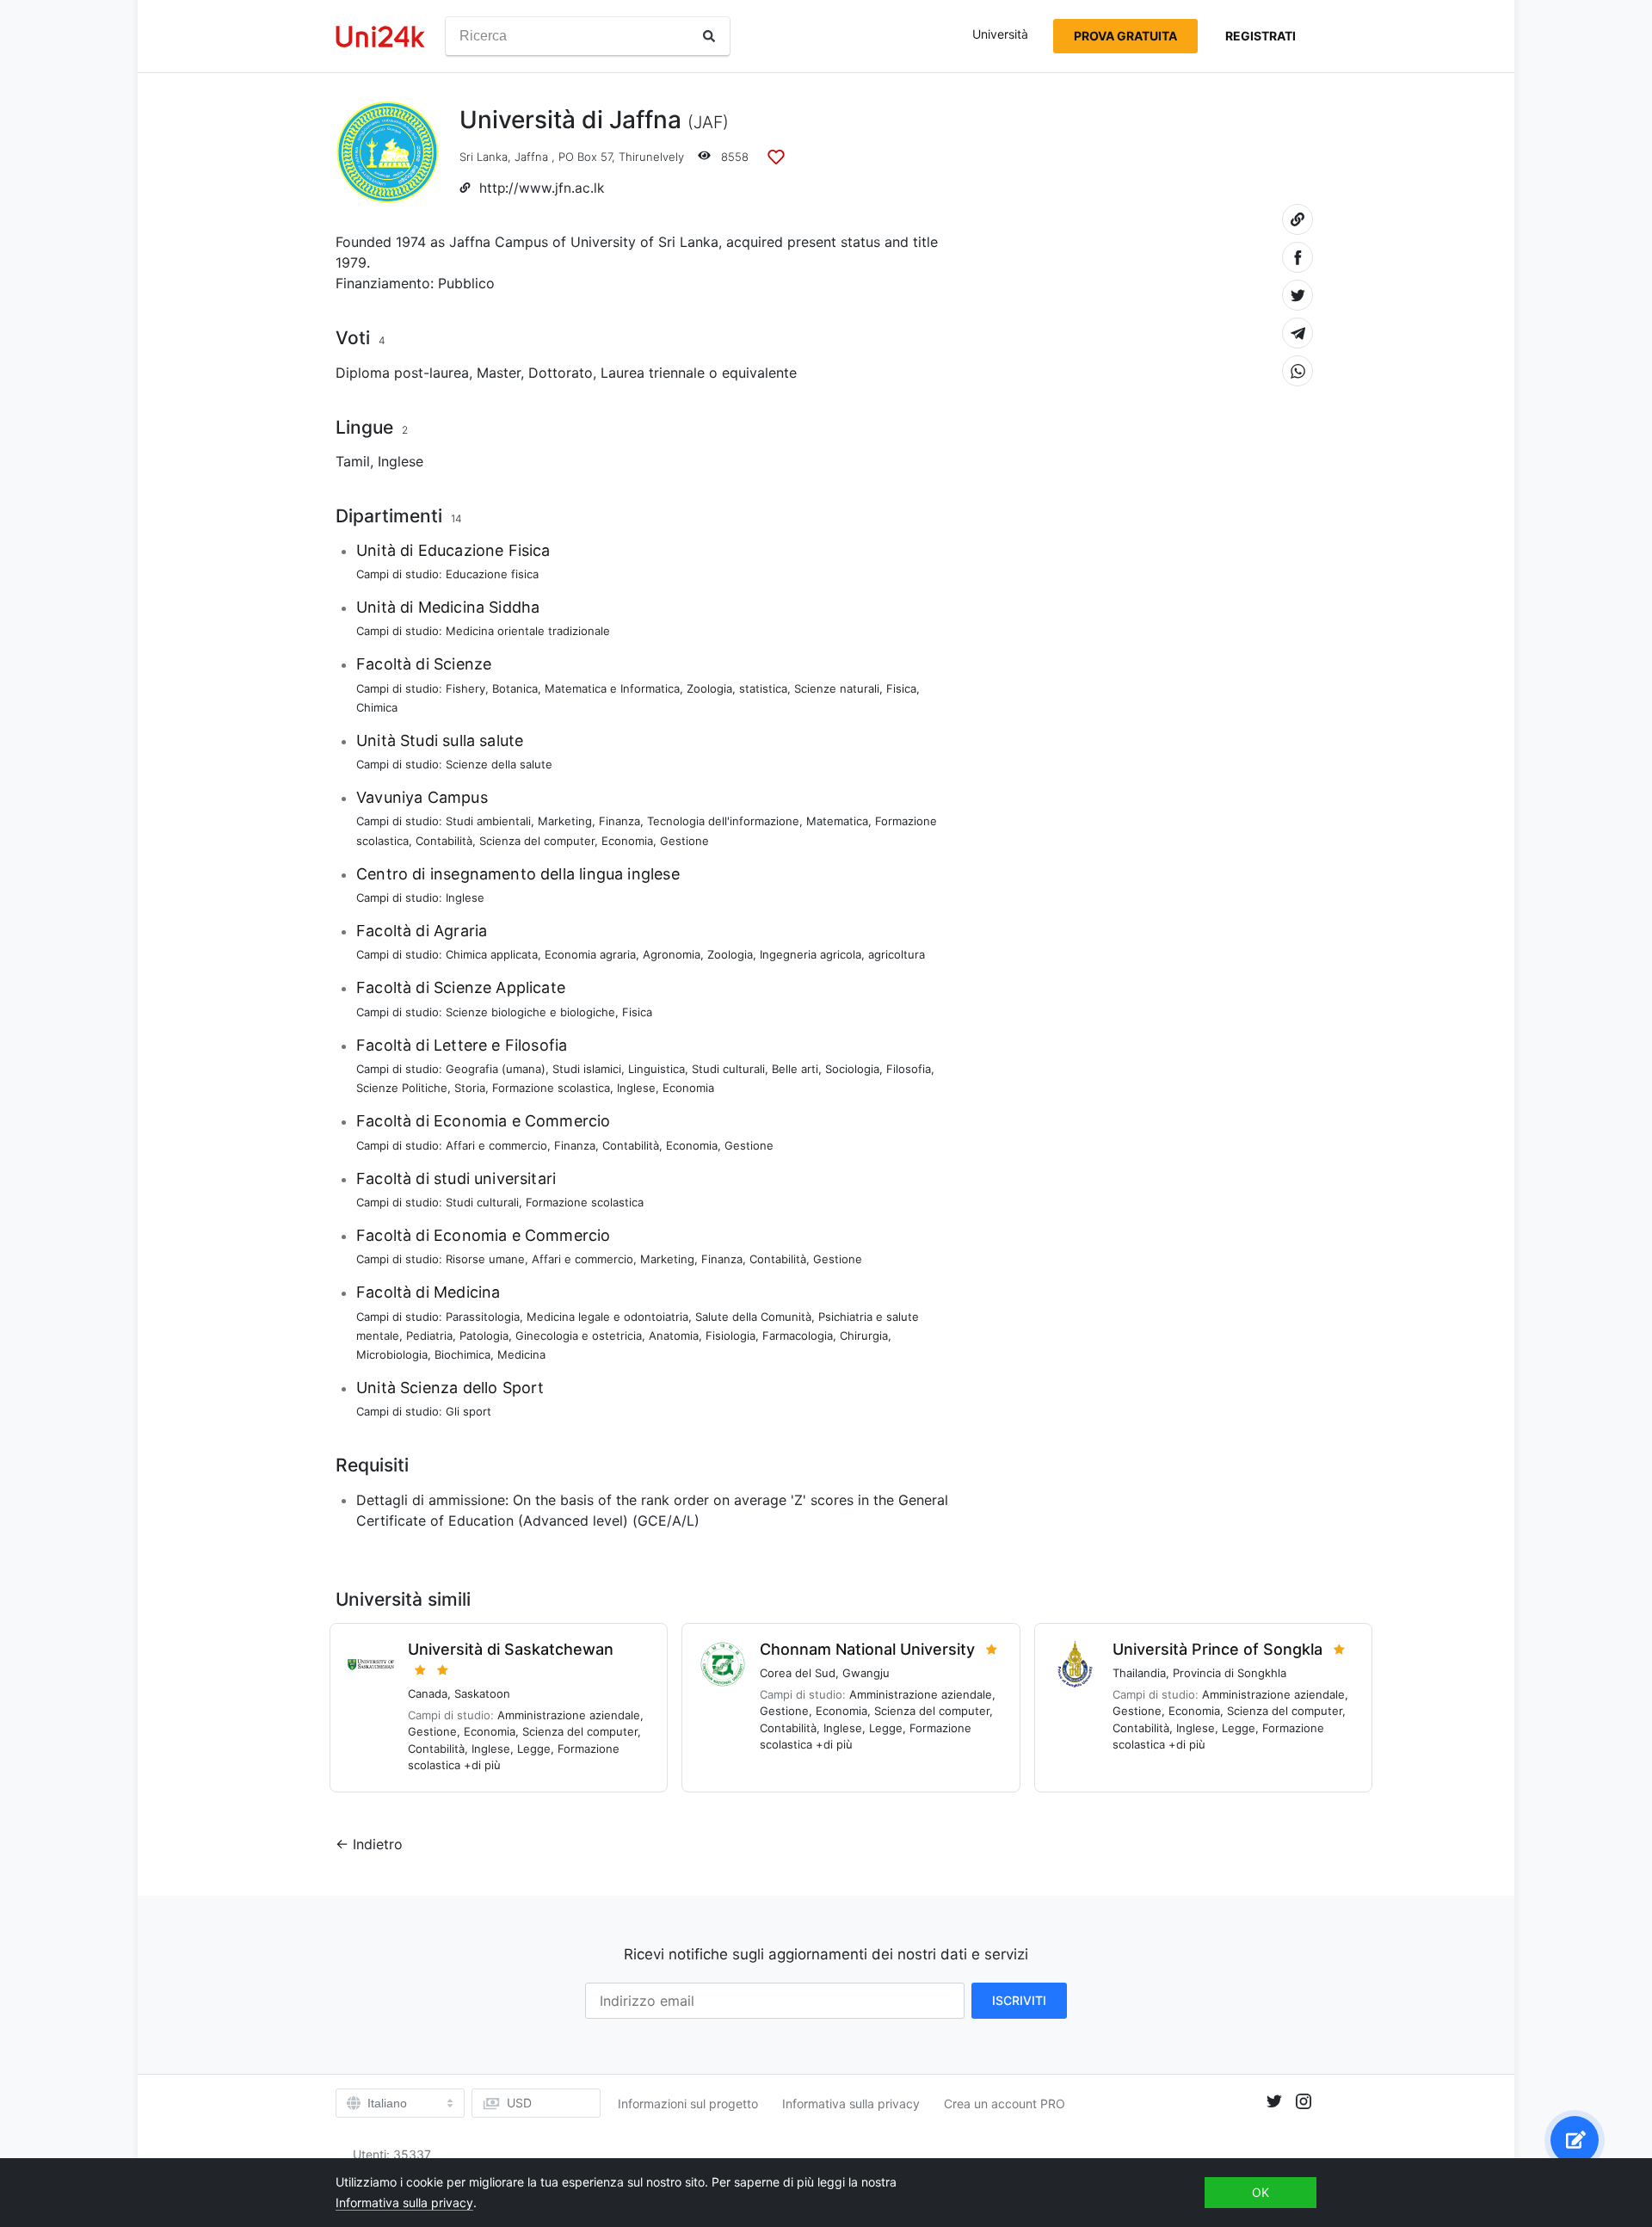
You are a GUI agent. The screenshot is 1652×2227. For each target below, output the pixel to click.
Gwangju (866, 1673)
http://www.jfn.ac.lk (542, 188)
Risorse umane (485, 1259)
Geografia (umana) (496, 1069)
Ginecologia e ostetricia (579, 1336)
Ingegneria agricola (811, 954)
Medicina (521, 1354)
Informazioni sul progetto (688, 2104)
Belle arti (795, 1069)
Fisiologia (730, 1336)
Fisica (901, 688)
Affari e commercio (496, 1145)
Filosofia (909, 1069)
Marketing (565, 821)
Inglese (401, 461)
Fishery (465, 688)
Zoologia (709, 688)
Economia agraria (590, 954)
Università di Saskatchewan (511, 1649)
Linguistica (656, 1069)
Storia (470, 1088)
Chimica (377, 707)
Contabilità (444, 841)
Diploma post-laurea (402, 373)
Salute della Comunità (753, 1317)
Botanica (515, 688)
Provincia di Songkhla (1230, 1673)
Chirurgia (864, 1336)
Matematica (837, 821)
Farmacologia (798, 1336)
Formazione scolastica (551, 1088)
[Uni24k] (380, 37)
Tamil (353, 461)
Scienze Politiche (402, 1088)
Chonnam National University (867, 1649)
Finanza (619, 821)
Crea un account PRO (1005, 2104)
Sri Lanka (484, 157)
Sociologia (852, 1069)
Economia (627, 841)
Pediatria (429, 1336)
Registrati (1261, 36)
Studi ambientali (488, 821)
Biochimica (462, 1354)
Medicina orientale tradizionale (528, 631)
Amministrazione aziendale (569, 1715)
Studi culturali (728, 1069)
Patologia (484, 1336)
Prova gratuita (1125, 36)
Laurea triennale (653, 373)
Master (499, 373)
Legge (534, 1749)
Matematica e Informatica (612, 688)
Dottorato (561, 373)
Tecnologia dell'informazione (723, 821)
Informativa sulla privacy (851, 2104)
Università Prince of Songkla (1217, 1649)
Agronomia (672, 954)
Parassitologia (483, 1317)
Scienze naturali (837, 688)
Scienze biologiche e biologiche (530, 1012)
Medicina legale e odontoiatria (607, 1317)
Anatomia (674, 1336)
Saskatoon (482, 1693)
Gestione (684, 841)
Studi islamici (587, 1069)
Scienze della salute (499, 764)
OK (1261, 2192)
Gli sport (468, 1411)
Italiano (387, 2103)
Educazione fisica (492, 574)
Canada (428, 1693)
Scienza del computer (537, 841)
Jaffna (531, 157)
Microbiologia (392, 1354)
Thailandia (1139, 1673)
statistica (763, 688)
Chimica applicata (492, 954)
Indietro (378, 1844)
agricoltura (897, 954)
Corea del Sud (798, 1673)
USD (519, 2103)
